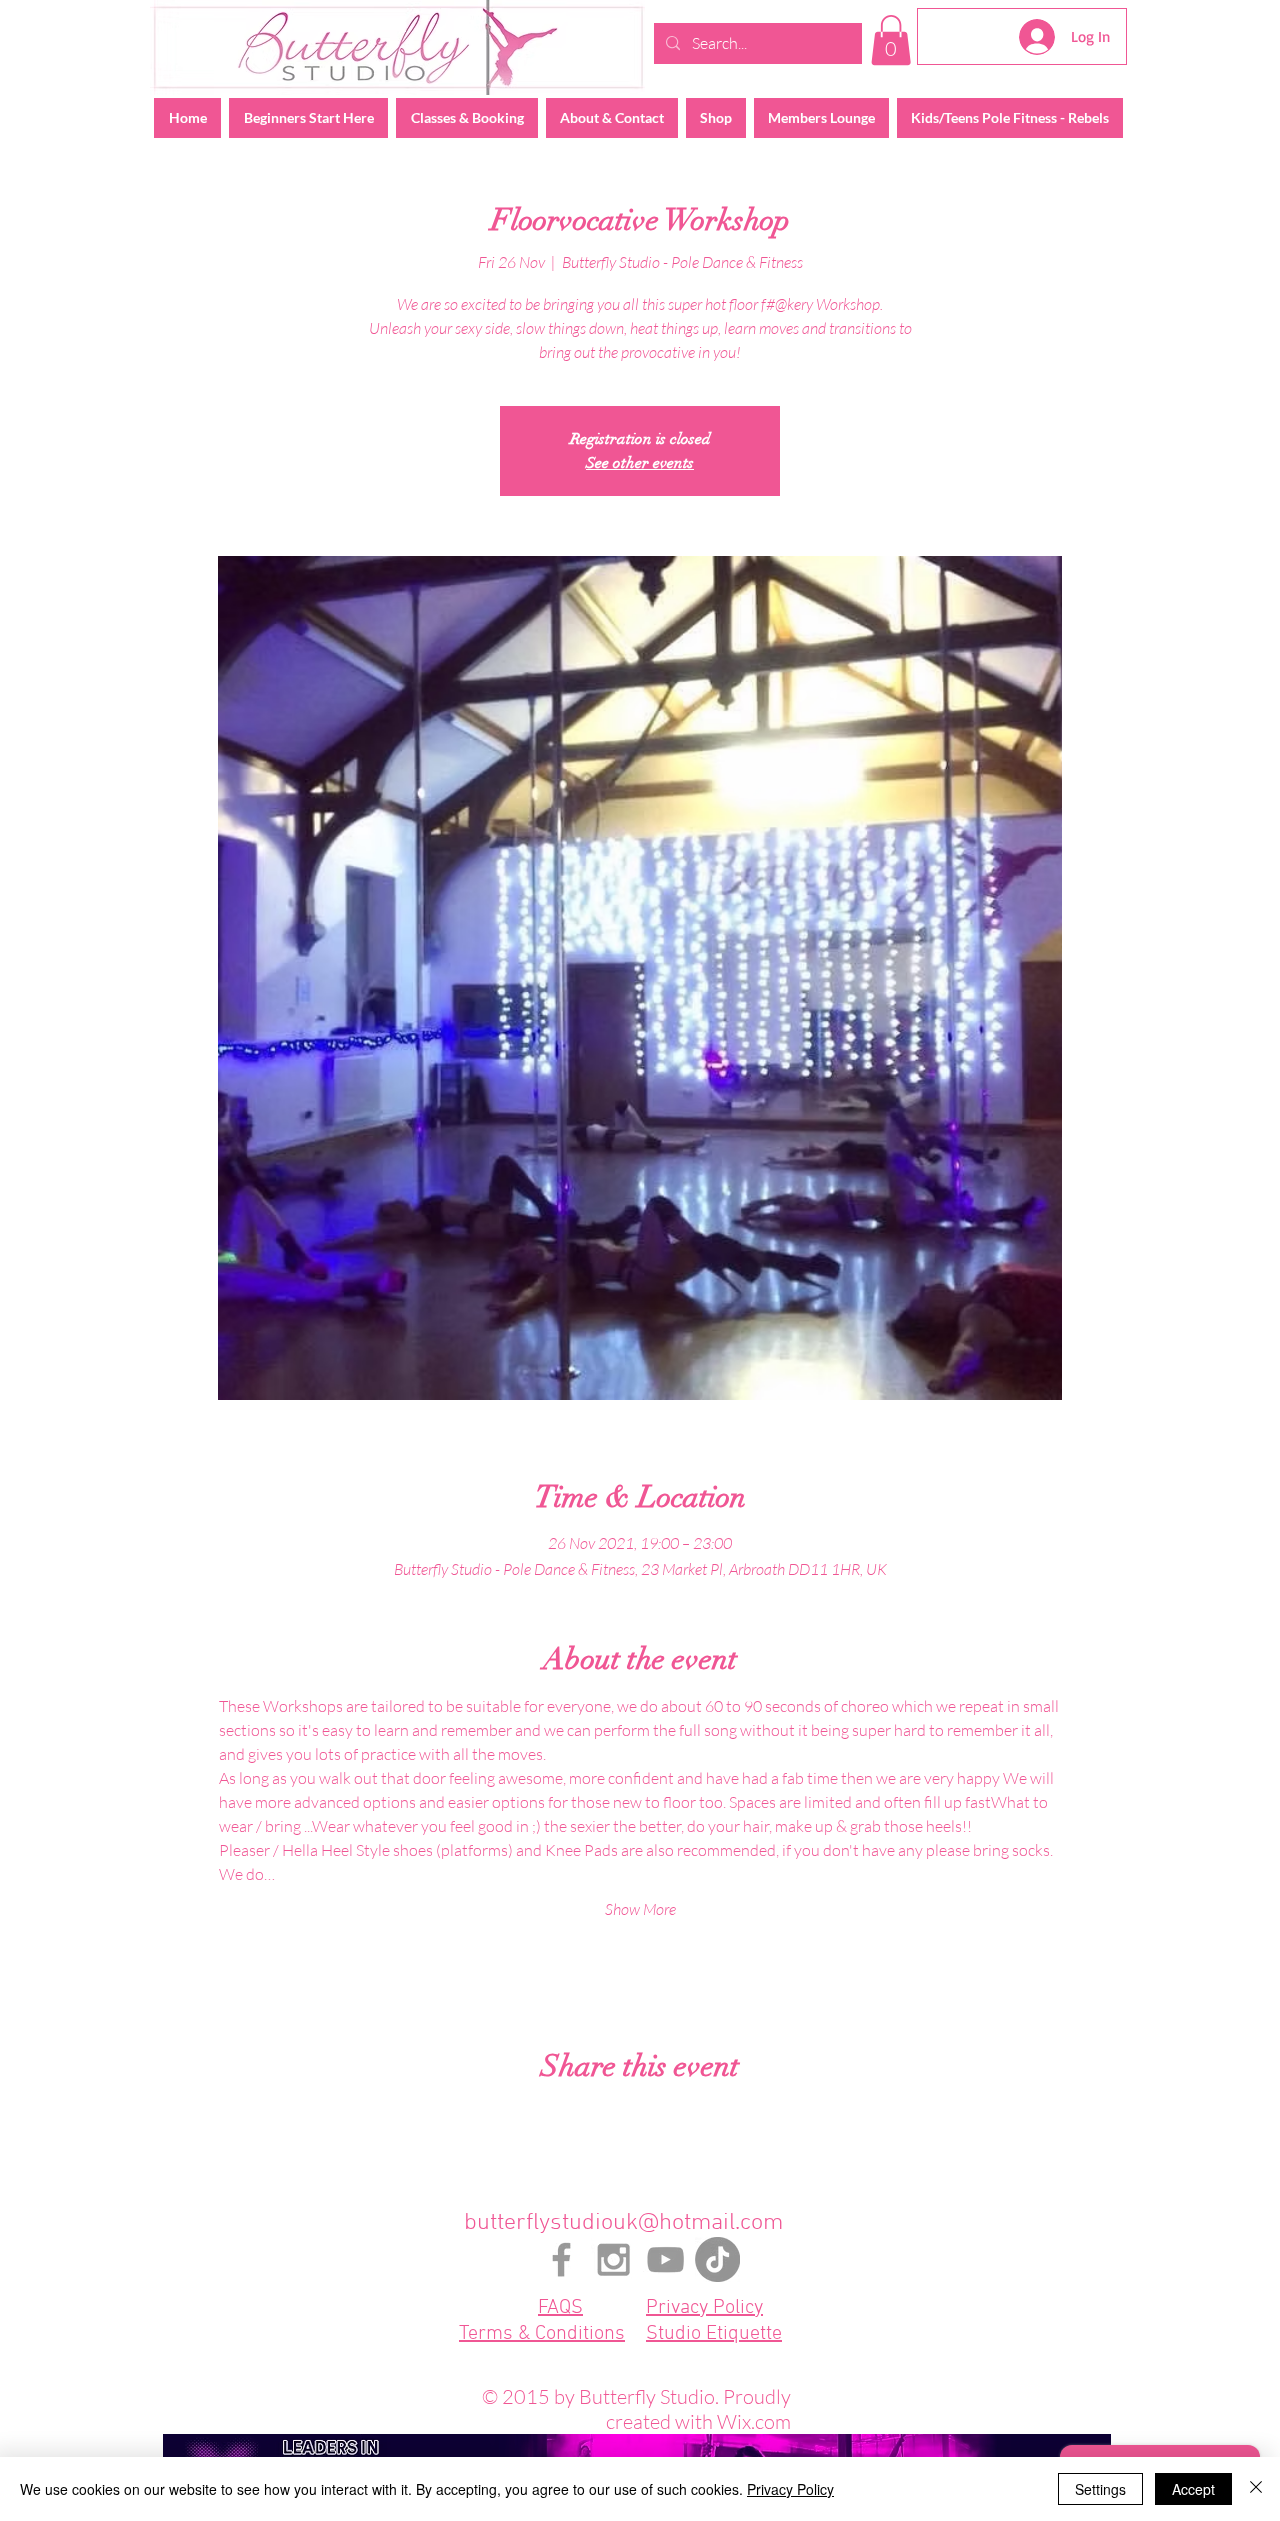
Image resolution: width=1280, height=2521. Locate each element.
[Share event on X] (640, 2120)
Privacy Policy (790, 2489)
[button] (891, 40)
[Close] (1256, 2489)
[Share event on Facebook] (591, 2120)
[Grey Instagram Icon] (613, 2259)
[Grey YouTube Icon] (665, 2259)
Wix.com (754, 2421)
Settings (1100, 2489)
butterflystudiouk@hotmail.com (623, 2223)
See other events (640, 463)
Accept (1193, 2489)
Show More (640, 1909)
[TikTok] (717, 2259)
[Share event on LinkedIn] (689, 2120)
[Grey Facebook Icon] (561, 2259)
